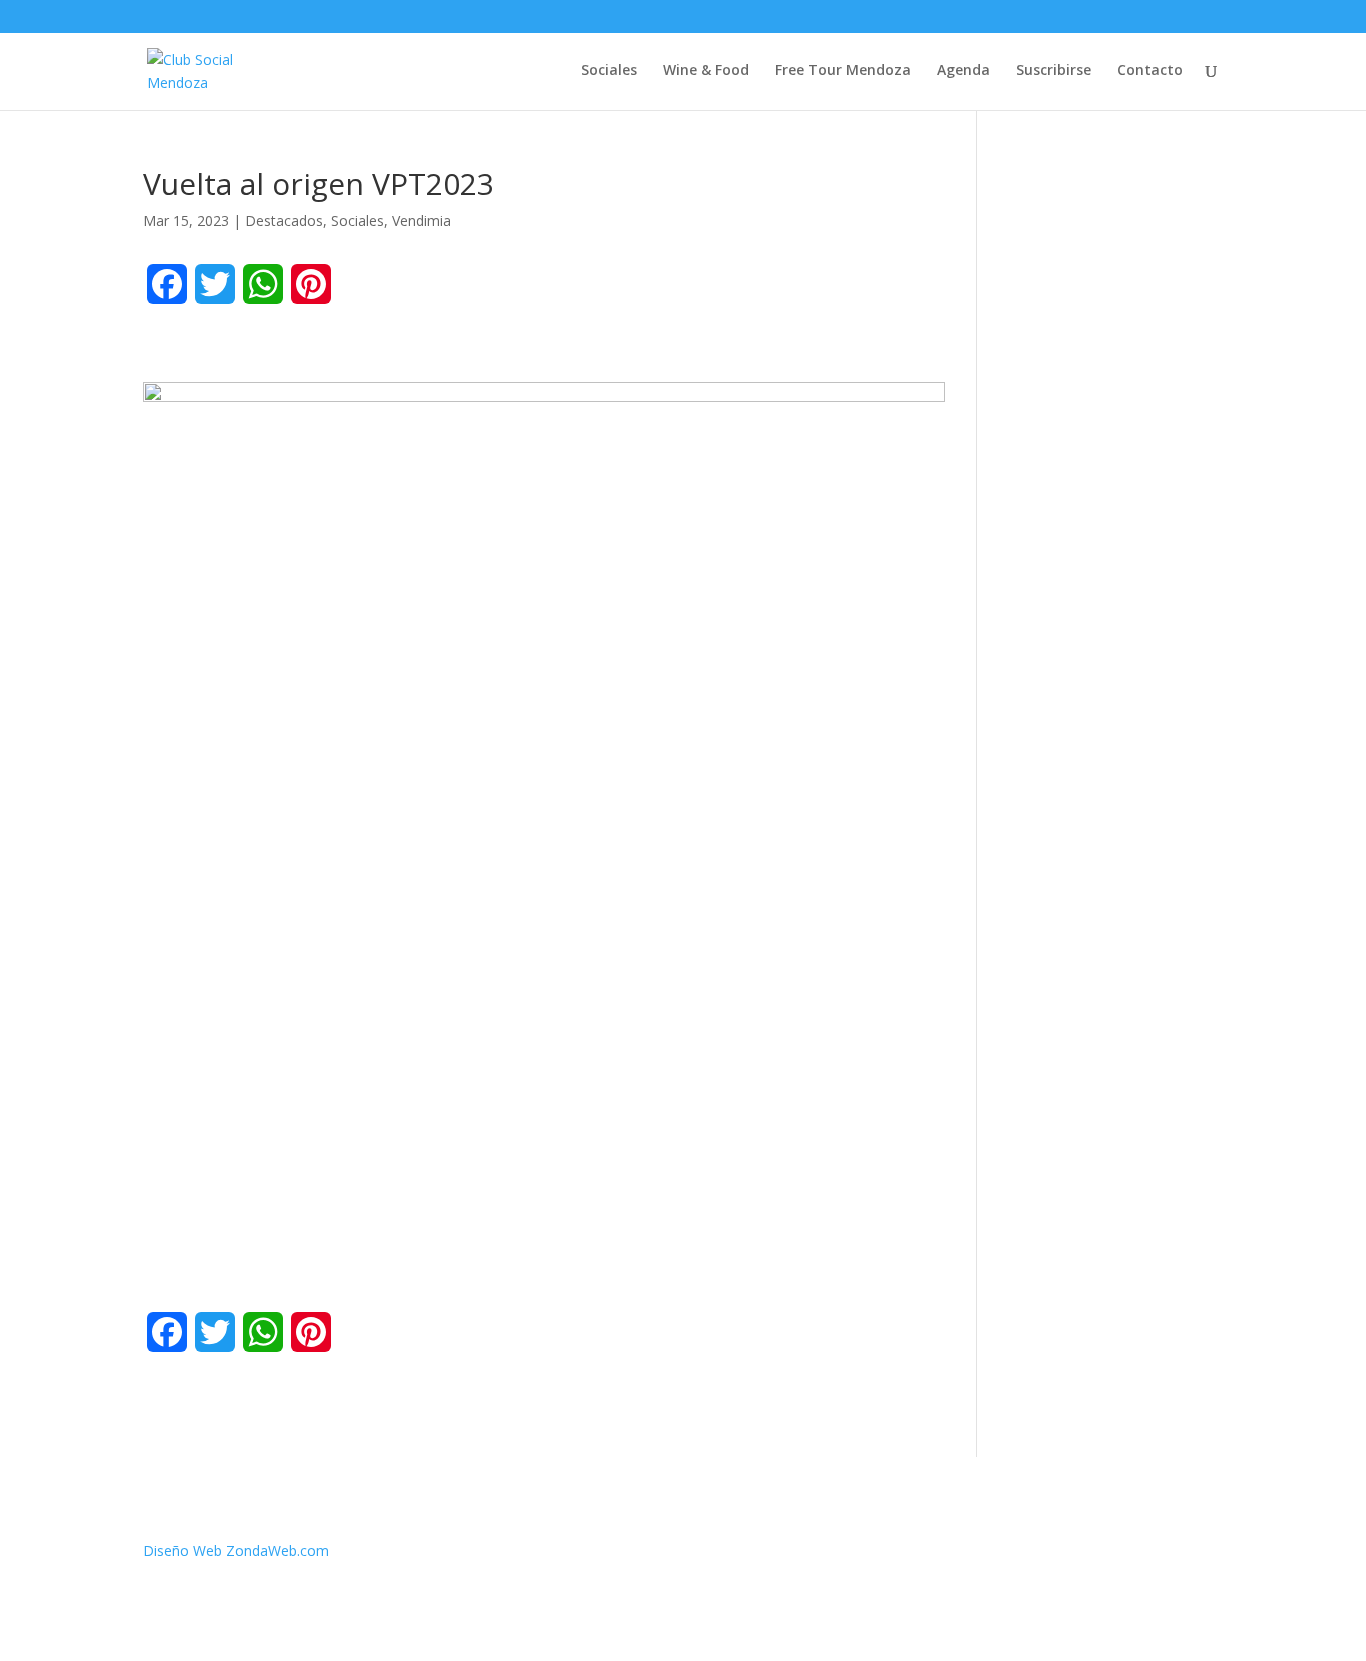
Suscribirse (1053, 71)
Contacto (1150, 71)
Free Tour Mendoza (843, 71)
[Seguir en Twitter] (1167, 1555)
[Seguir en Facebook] (1127, 1555)
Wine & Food (706, 71)
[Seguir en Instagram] (1207, 1555)
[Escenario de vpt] (544, 982)
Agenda (963, 71)
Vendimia (421, 220)
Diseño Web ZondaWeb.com (236, 1550)
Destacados (284, 220)
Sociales (609, 71)
